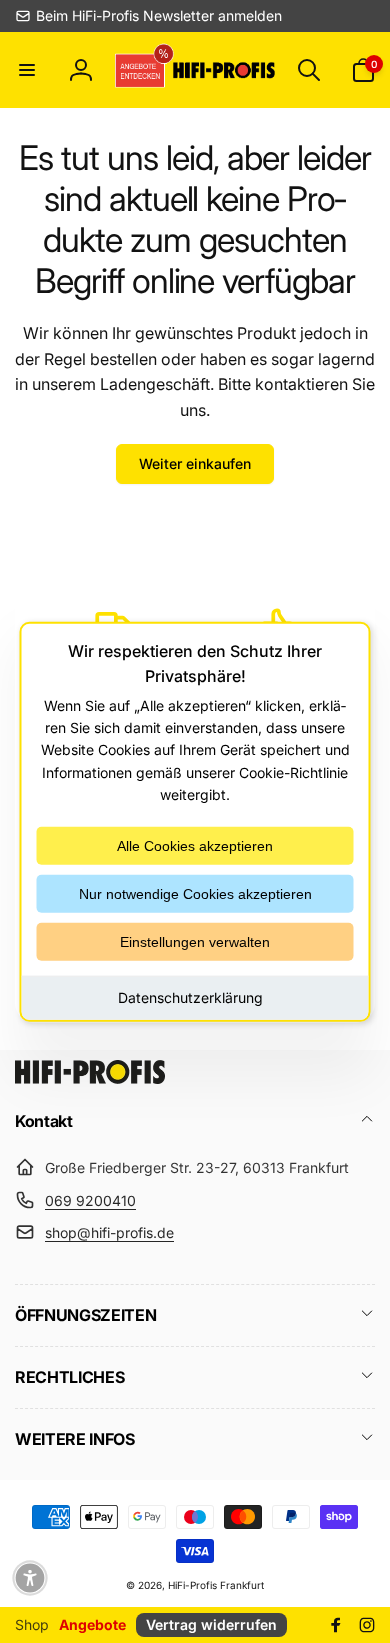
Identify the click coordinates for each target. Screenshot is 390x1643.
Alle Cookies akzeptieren (195, 845)
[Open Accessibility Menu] (30, 1578)
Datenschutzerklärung (190, 996)
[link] (148, 16)
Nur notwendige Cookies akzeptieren (195, 893)
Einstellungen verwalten (195, 941)
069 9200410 (90, 1200)
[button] (27, 70)
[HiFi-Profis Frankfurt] (90, 1078)
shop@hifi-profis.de (109, 1232)
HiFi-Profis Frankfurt (216, 1585)
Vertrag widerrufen (211, 1624)
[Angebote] (141, 69)
